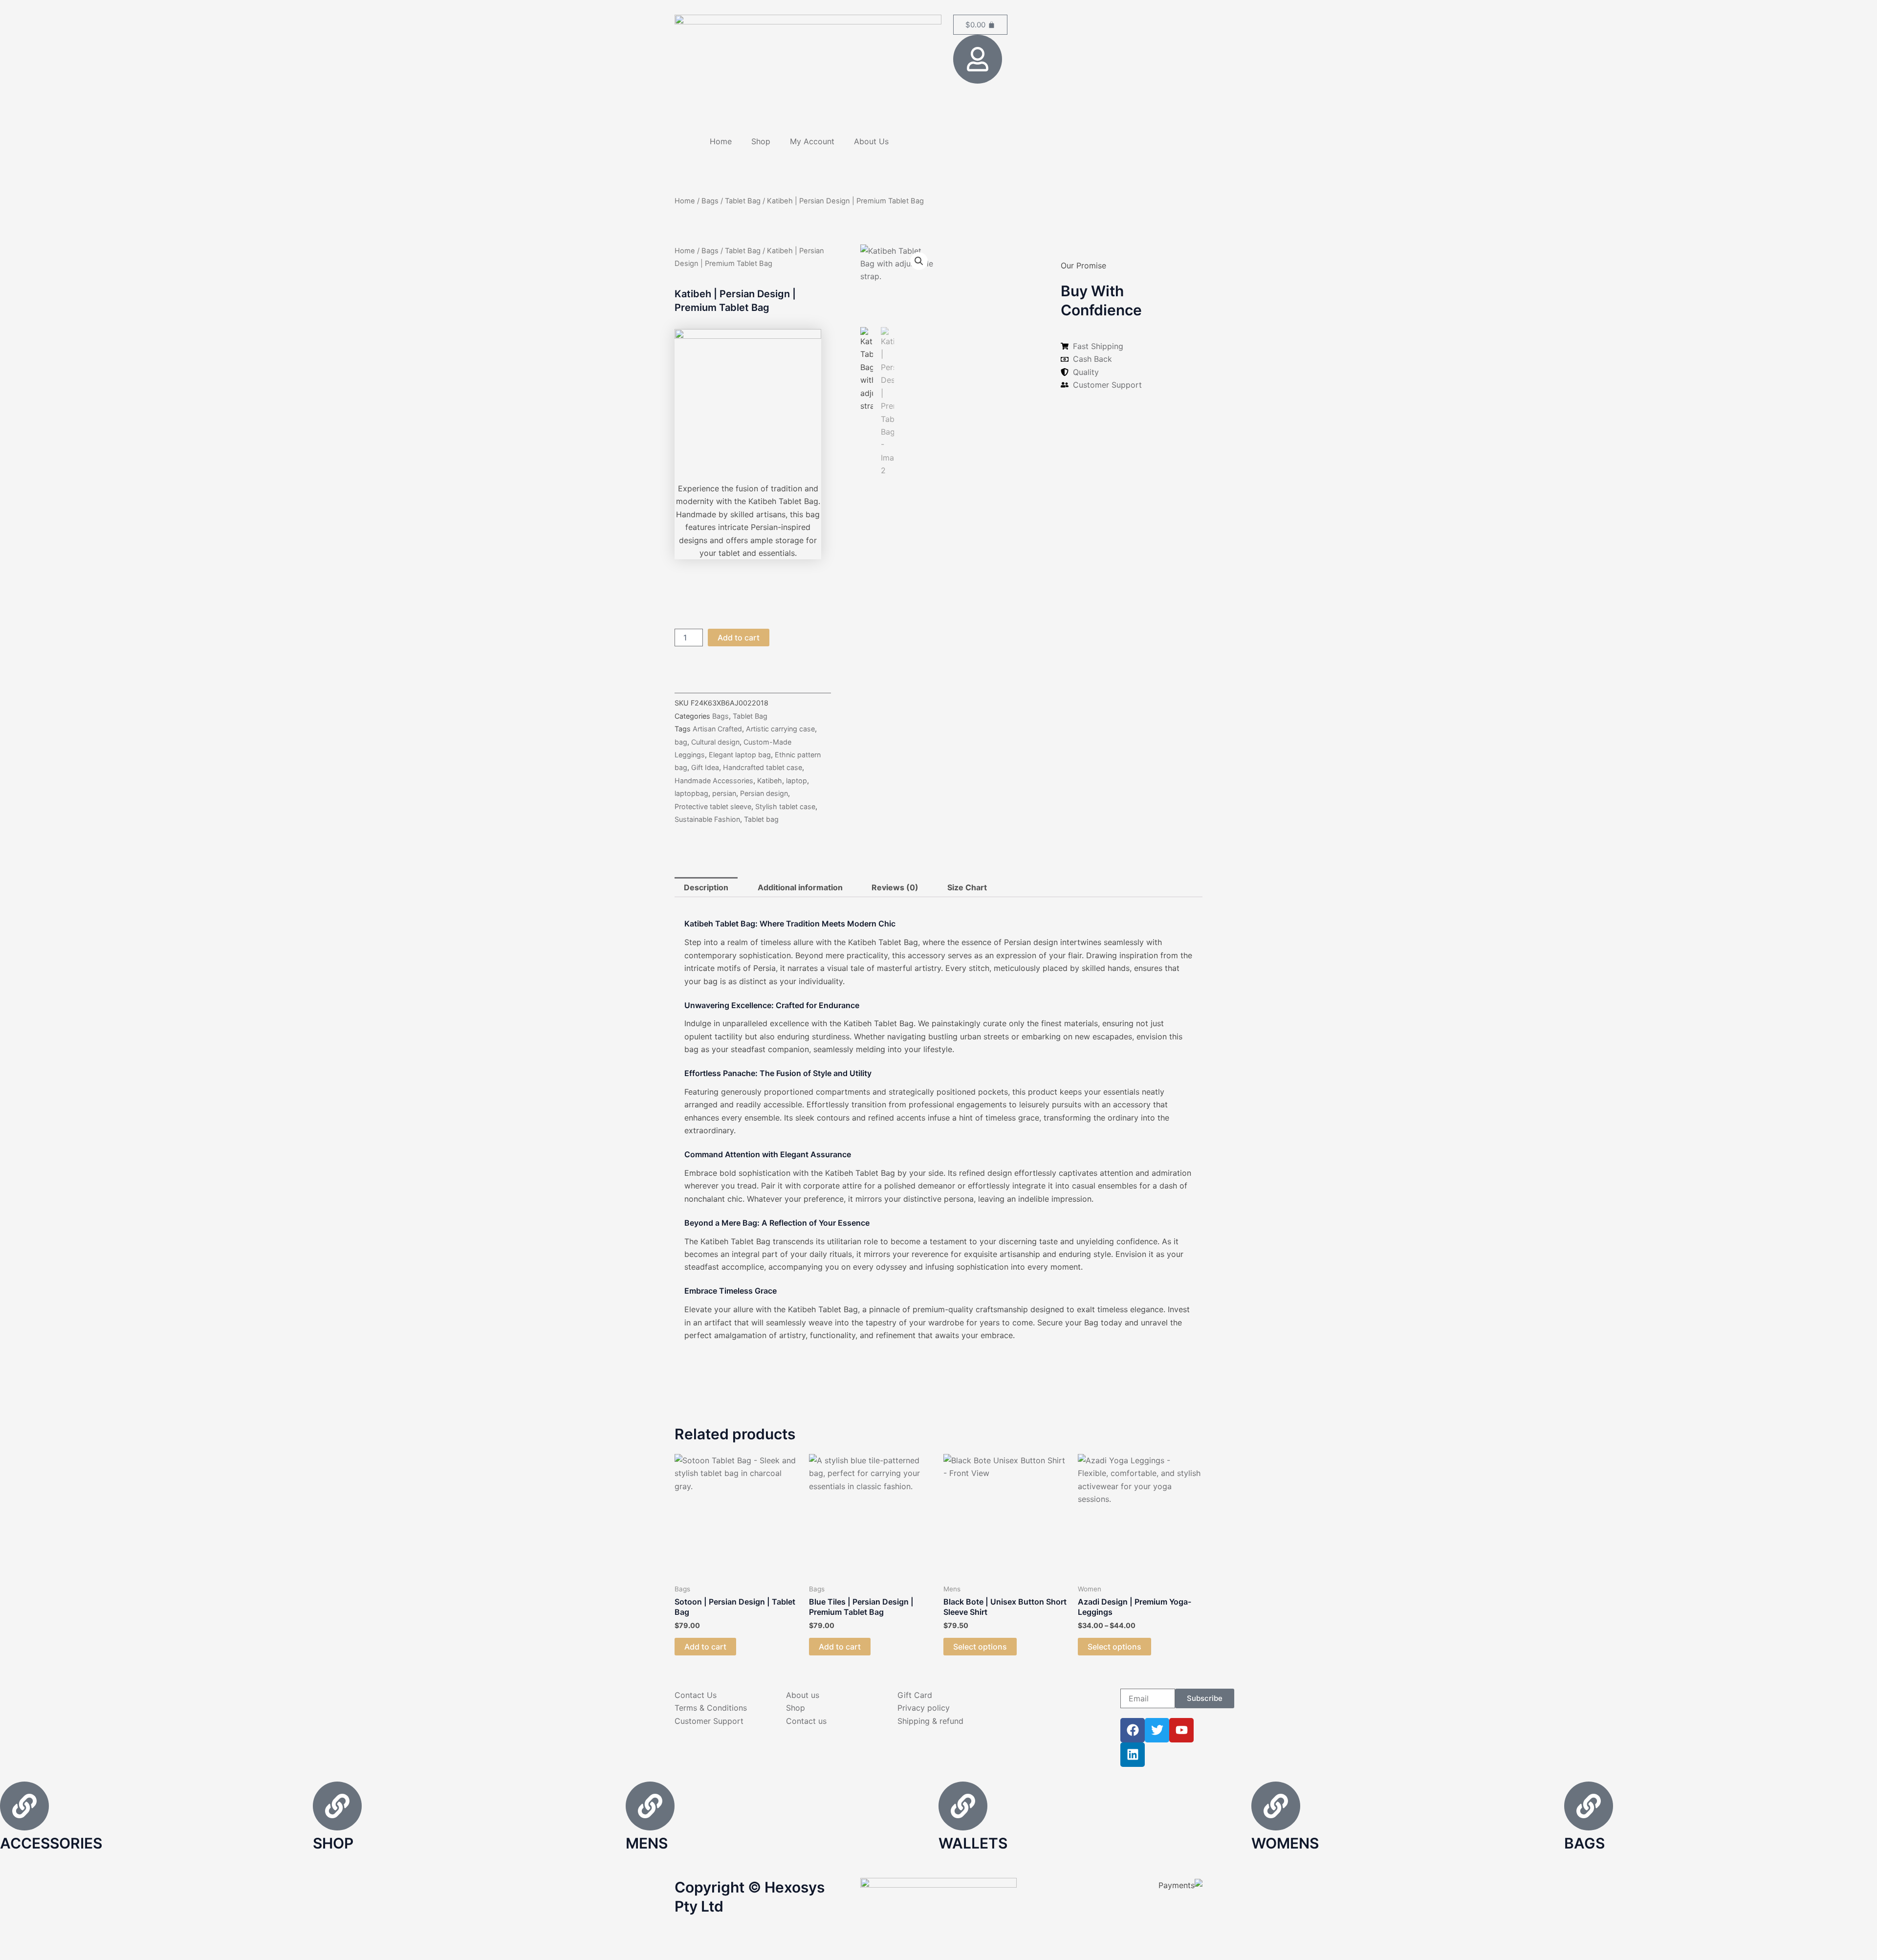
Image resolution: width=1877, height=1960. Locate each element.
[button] (919, 261)
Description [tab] (706, 887)
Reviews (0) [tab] (895, 887)
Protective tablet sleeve (713, 806)
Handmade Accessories (714, 781)
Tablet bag (761, 819)
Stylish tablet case (785, 806)
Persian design (764, 793)
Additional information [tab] (800, 887)
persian (724, 793)
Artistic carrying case (780, 729)
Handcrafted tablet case (763, 767)
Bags (710, 201)
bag (681, 742)
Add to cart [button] (705, 1647)
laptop (797, 781)
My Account (812, 141)
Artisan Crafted (717, 729)
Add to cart (739, 638)
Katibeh (770, 781)
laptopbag (691, 793)
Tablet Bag (743, 201)
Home (721, 141)
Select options (980, 1647)
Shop (761, 141)
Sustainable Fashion (707, 819)
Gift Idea (705, 767)
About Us (871, 141)
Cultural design (715, 742)
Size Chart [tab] (967, 887)
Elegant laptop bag (740, 755)
